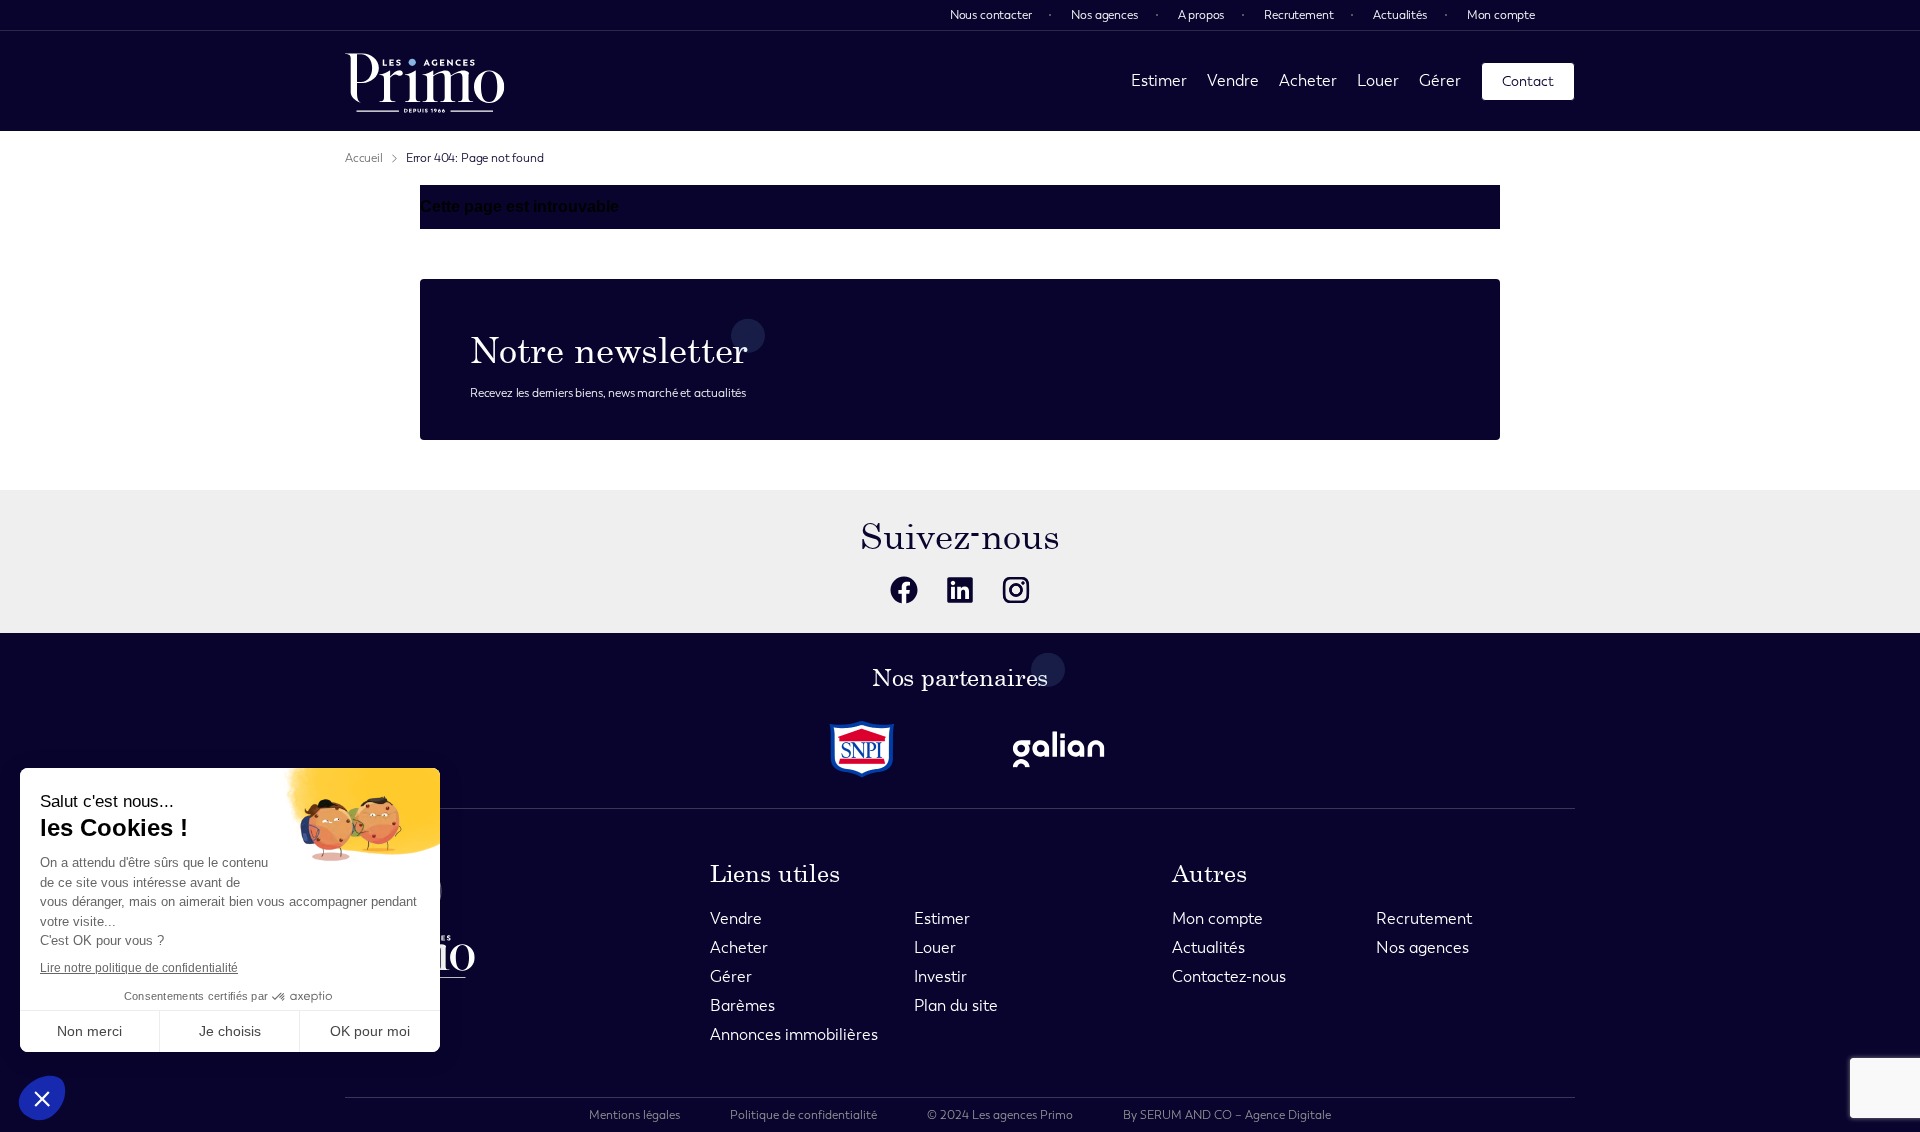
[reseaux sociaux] (904, 590)
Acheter (1308, 80)
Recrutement (1298, 15)
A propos (1201, 15)
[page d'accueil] (425, 81)
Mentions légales (634, 1115)
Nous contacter (991, 15)
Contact (1528, 81)
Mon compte (1501, 15)
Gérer (1440, 80)
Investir (940, 976)
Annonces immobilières (794, 1034)
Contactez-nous (1229, 976)
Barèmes (742, 1005)
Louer (1378, 80)
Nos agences (1104, 15)
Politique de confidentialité (803, 1115)
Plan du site (956, 1005)
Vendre (1233, 80)
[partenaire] (862, 749)
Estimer (1159, 80)
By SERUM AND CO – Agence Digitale (1227, 1115)
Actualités (1399, 15)
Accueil (364, 158)
